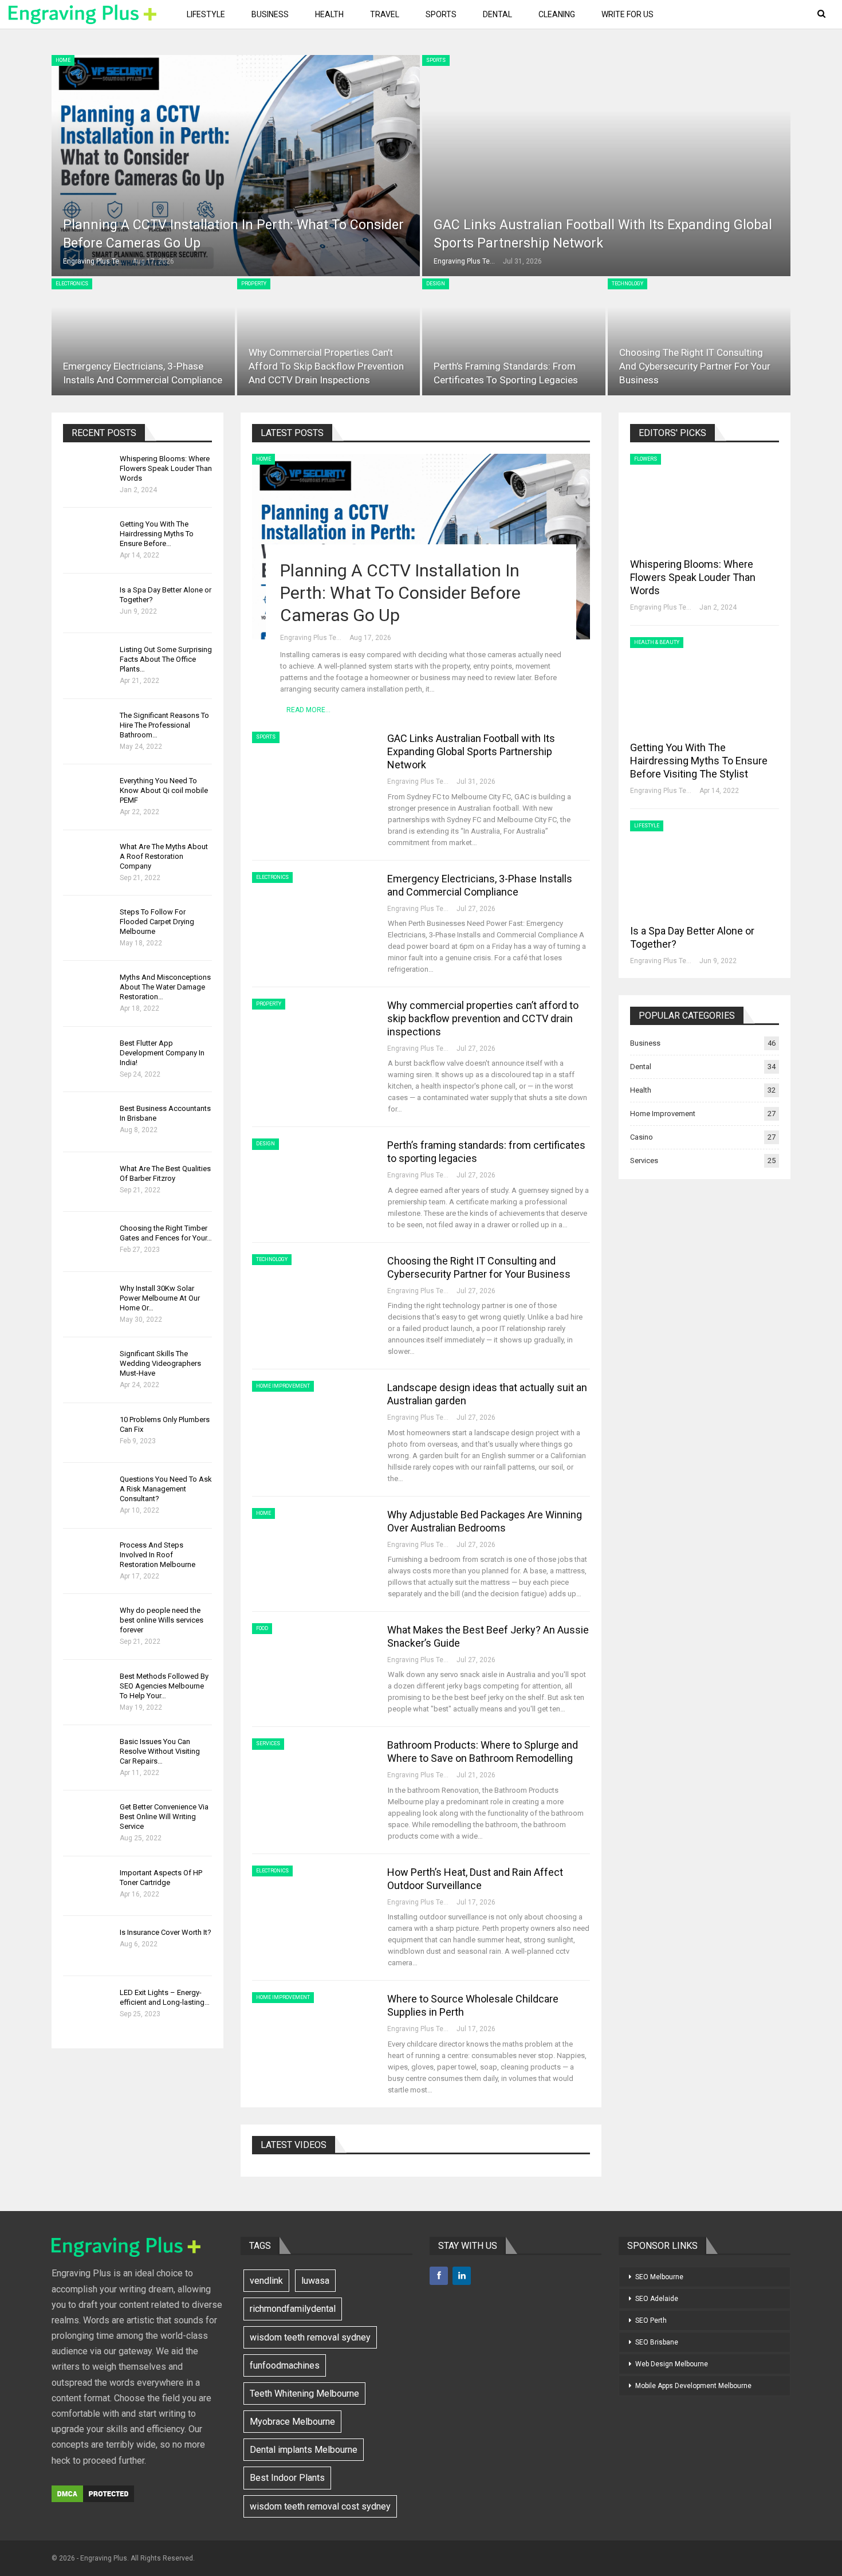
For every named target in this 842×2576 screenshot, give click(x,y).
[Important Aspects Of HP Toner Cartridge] (88, 1886)
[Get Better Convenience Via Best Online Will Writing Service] (88, 1820)
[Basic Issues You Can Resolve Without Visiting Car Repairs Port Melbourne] (88, 1755)
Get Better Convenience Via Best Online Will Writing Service (164, 1817)
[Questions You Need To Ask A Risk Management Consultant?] (88, 1493)
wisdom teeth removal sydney (310, 2337)
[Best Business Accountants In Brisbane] (88, 1122)
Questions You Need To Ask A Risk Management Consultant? (166, 1489)
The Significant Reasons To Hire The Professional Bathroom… (164, 725)
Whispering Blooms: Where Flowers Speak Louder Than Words (166, 468)
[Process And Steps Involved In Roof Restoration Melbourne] (88, 1558)
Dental (497, 14)
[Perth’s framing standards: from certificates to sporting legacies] (514, 337)
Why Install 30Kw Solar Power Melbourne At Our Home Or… (160, 1298)
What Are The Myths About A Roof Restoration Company (164, 856)
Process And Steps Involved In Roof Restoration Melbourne (158, 1555)
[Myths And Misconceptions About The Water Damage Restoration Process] (88, 991)
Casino (642, 1137)
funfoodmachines (285, 2365)
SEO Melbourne (659, 2277)
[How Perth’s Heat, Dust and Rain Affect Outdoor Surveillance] (312, 1904)
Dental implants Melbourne (304, 2450)
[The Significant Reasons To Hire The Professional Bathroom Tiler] (88, 729)
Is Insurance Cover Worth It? (166, 1932)
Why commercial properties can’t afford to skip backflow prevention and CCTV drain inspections (326, 366)
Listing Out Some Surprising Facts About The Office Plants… (166, 659)
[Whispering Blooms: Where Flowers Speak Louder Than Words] (88, 472)
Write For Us (627, 14)
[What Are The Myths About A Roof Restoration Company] (88, 860)
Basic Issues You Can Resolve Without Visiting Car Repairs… (160, 1751)
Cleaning (557, 14)
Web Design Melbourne (672, 2364)
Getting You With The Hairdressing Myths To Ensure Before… (157, 534)
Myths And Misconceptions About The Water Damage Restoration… (165, 987)
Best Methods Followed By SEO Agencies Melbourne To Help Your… (164, 1686)
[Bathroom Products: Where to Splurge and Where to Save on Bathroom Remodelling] (312, 1777)
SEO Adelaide (657, 2299)
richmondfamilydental (293, 2309)
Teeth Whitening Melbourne (304, 2394)
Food (262, 1628)
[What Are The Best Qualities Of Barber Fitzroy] (88, 1182)
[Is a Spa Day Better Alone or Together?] (88, 603)
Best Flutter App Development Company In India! (162, 1053)
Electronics (72, 284)
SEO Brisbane (657, 2342)
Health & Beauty (657, 642)
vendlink (266, 2281)
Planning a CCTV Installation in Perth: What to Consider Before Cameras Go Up (400, 593)
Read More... (308, 710)
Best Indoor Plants (287, 2478)
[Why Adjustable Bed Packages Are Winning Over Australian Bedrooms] (312, 1546)
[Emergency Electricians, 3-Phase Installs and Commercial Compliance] (143, 337)
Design (436, 284)
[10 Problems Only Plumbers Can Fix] (88, 1433)
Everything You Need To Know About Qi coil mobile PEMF (164, 790)
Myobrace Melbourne (292, 2422)
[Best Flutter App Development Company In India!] (88, 1057)
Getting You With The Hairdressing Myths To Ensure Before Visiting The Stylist (699, 761)
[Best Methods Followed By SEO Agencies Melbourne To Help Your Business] (88, 1690)
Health (329, 14)
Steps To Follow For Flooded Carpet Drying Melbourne (157, 922)
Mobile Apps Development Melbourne (693, 2386)
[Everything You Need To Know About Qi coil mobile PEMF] (88, 794)
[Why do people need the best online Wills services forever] (88, 1624)
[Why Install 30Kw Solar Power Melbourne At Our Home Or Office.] (88, 1302)
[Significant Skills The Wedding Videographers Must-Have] (88, 1367)
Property (254, 284)
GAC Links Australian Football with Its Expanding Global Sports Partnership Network (471, 751)
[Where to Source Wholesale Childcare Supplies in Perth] (312, 2031)
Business (270, 14)
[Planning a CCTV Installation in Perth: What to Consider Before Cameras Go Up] (236, 166)
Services (268, 1743)
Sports (441, 14)
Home (63, 60)
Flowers (646, 459)
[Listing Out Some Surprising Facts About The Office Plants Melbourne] (88, 663)
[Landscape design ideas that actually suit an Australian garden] (312, 1419)
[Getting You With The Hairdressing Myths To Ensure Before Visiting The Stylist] (88, 537)
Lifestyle (206, 14)
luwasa (315, 2281)
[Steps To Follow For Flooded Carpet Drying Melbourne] (88, 925)
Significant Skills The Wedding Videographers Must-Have (160, 1363)
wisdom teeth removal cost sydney (320, 2506)
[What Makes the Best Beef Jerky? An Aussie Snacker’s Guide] (312, 1662)
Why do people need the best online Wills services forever (162, 1620)
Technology (627, 284)
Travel (385, 14)
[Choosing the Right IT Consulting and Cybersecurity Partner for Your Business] (699, 337)
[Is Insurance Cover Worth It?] (88, 1946)
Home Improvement (283, 1386)
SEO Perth (651, 2320)
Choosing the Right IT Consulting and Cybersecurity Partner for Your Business (695, 366)
